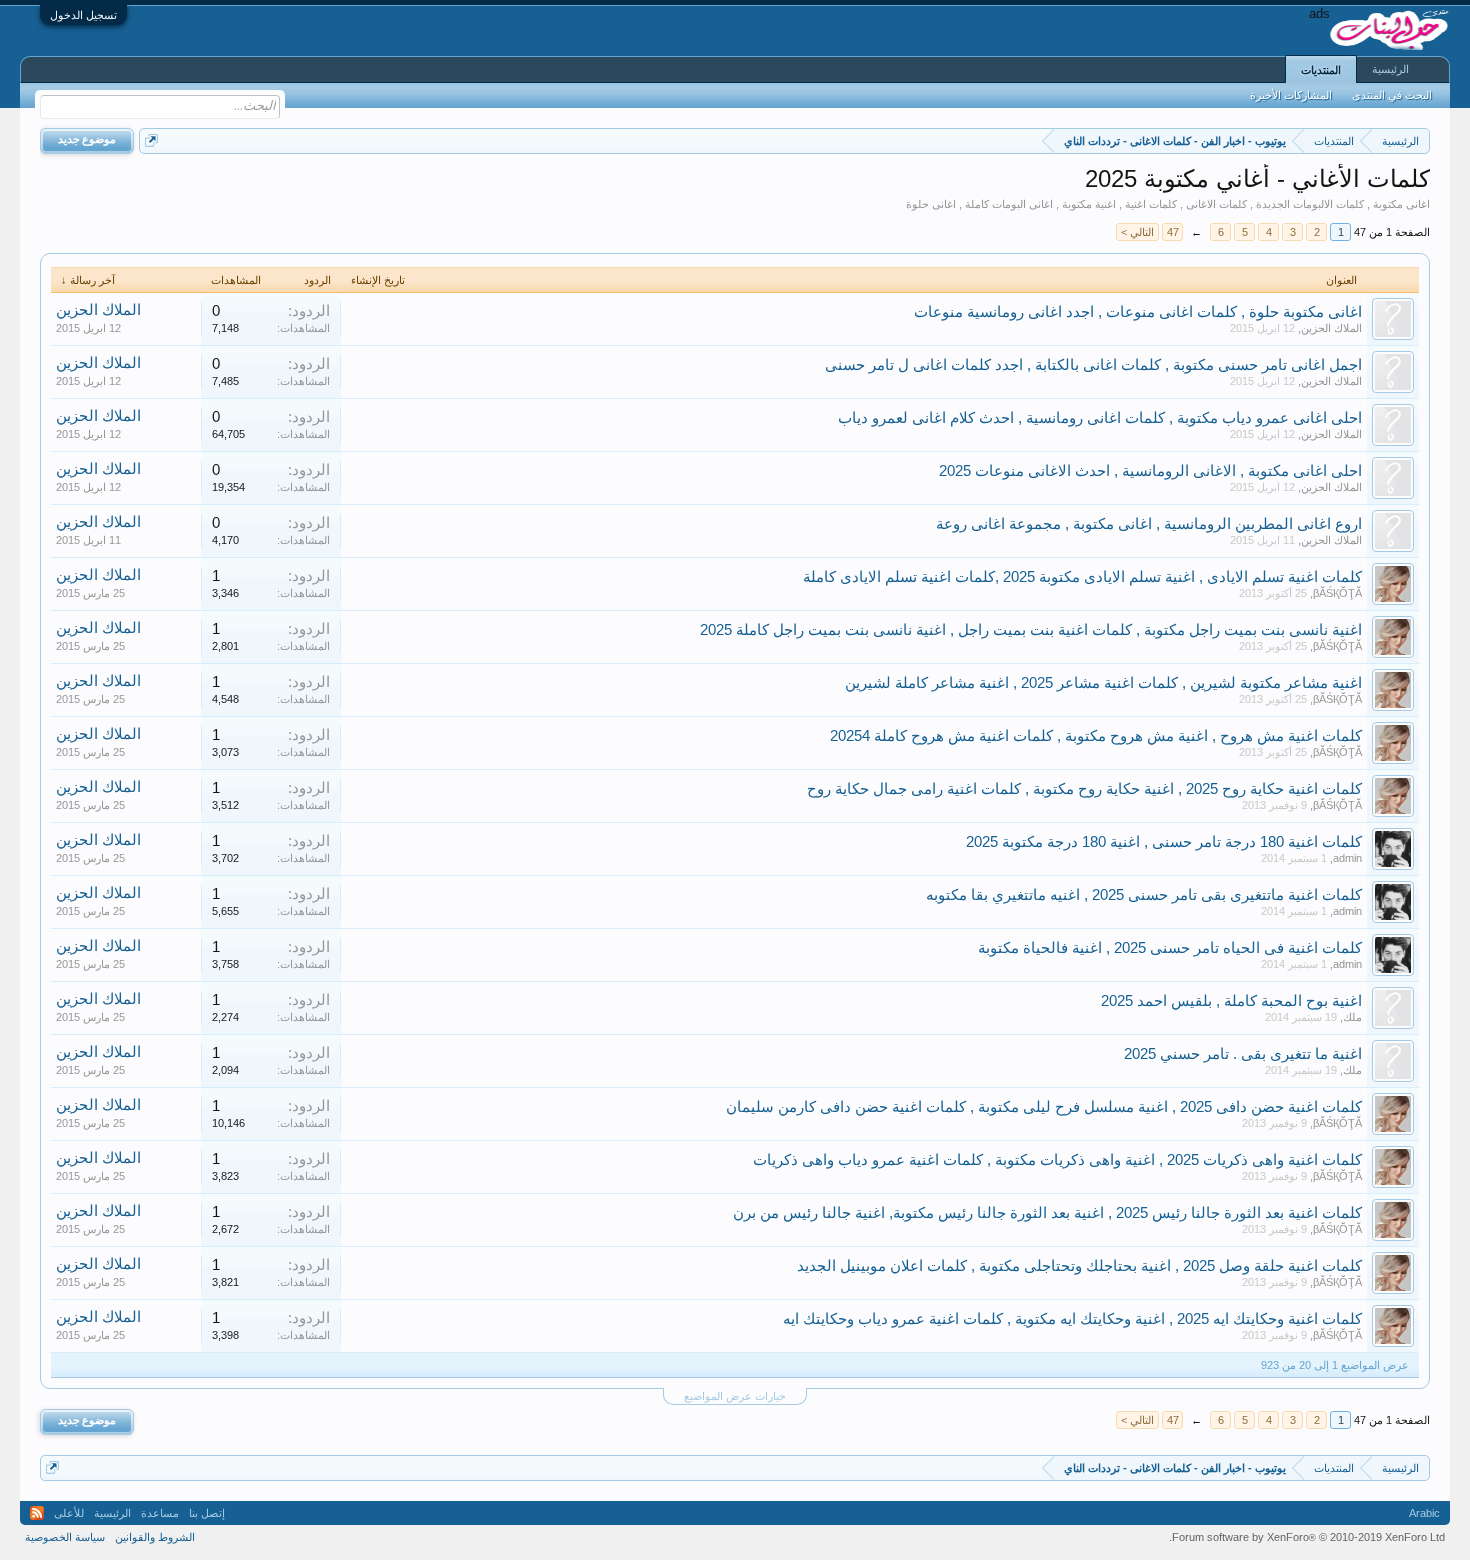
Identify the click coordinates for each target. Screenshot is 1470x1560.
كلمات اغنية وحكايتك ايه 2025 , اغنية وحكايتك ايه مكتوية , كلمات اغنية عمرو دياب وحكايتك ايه (1072, 1319)
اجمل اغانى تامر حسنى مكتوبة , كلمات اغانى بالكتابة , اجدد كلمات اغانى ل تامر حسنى (1093, 365)
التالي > (1137, 232)
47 (1173, 232)
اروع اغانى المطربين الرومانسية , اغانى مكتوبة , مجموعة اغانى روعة (1149, 524)
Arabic (1424, 1513)
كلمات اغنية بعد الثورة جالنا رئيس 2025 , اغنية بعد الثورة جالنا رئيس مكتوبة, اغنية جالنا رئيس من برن (1047, 1213)
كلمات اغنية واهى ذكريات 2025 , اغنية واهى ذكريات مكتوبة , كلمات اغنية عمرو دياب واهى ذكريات (1057, 1160)
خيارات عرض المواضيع (735, 1396)
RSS (37, 1513)
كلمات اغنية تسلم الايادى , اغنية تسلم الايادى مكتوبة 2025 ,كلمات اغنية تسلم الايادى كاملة (1082, 577)
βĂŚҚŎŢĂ (1337, 593)
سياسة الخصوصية (65, 1537)
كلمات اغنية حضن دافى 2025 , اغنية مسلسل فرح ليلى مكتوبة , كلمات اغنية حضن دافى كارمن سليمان (1044, 1107)
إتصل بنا (207, 1513)
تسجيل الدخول (83, 15)
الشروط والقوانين (155, 1537)
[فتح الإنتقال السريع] (151, 140)
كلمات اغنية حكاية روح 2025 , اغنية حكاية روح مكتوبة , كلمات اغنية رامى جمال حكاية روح (1084, 789)
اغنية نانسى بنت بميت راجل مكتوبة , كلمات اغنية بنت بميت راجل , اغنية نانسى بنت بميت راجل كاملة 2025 (1031, 630)
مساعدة (160, 1513)
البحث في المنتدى (1392, 95)
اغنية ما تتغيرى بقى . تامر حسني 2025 (1243, 1054)
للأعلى (69, 1513)
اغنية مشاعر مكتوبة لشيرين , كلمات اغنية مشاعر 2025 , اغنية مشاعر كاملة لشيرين (1103, 683)
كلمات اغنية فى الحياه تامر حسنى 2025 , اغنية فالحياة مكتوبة (1170, 948)
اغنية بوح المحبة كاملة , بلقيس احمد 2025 (1231, 1001)
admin (1347, 858)
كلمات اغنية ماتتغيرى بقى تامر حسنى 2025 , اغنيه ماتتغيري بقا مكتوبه (1144, 895)
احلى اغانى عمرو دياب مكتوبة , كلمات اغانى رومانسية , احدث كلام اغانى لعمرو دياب (1100, 418)
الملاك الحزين (1331, 328)
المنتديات (1321, 70)
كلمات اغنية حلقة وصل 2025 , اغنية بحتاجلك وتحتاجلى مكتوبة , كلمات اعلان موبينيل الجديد (1079, 1266)
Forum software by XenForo (1307, 1537)
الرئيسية (1390, 69)
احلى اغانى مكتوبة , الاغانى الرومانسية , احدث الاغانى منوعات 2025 (1150, 471)
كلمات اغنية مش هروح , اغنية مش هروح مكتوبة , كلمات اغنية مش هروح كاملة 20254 (1096, 736)
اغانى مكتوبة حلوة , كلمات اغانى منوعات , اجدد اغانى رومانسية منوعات (1138, 312)
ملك (1352, 1017)
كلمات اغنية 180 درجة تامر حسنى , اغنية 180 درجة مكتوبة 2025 (1164, 842)
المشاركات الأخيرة (1291, 95)
